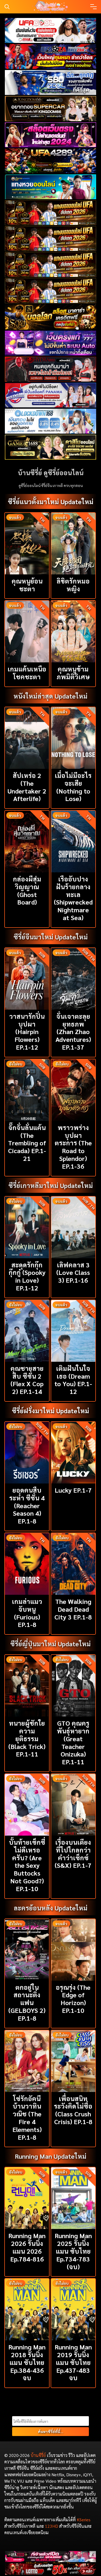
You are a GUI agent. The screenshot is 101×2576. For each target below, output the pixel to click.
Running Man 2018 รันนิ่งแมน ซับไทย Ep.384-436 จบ (27, 2362)
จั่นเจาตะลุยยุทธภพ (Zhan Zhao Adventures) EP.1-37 (73, 1031)
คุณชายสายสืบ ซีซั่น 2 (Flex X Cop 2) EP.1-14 (27, 1380)
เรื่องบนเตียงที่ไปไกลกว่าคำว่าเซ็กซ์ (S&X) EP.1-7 (73, 1854)
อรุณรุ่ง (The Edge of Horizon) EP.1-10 (73, 1999)
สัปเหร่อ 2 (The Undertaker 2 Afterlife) (27, 787)
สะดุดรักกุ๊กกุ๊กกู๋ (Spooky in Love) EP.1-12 (27, 1276)
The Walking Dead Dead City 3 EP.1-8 (73, 1609)
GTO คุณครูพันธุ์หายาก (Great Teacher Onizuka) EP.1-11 (73, 1742)
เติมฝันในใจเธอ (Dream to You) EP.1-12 (73, 1380)
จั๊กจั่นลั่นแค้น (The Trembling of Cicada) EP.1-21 (27, 1143)
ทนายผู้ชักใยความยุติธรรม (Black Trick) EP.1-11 (27, 1738)
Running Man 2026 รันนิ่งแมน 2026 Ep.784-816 (27, 2247)
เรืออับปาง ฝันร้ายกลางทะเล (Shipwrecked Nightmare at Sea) (73, 898)
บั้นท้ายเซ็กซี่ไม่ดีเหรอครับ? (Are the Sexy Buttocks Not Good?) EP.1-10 (27, 1865)
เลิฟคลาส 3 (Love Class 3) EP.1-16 (73, 1272)
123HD (52, 2526)
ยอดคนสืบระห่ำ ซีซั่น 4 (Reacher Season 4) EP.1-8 (27, 1505)
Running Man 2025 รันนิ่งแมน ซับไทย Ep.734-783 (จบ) (73, 2251)
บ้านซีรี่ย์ (38, 2455)
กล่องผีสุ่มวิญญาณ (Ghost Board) (27, 890)
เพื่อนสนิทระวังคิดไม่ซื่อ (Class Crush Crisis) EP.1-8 (73, 2110)
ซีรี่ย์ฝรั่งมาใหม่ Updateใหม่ (50, 1411)
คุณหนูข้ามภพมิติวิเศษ (73, 673)
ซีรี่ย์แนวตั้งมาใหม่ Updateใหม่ (51, 501)
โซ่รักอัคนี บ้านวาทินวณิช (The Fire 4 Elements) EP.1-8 (27, 2118)
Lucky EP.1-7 (73, 1490)
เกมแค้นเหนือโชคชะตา (27, 673)
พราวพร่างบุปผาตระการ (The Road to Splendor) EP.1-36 (73, 1147)
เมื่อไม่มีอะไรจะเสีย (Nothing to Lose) (73, 787)
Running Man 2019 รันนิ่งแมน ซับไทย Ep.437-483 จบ (73, 2362)
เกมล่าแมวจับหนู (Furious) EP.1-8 (27, 1613)
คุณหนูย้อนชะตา (27, 585)
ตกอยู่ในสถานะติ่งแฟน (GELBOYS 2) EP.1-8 (27, 2003)
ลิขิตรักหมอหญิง (73, 585)
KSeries (84, 2520)
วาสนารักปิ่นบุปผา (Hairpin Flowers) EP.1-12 (27, 1031)
